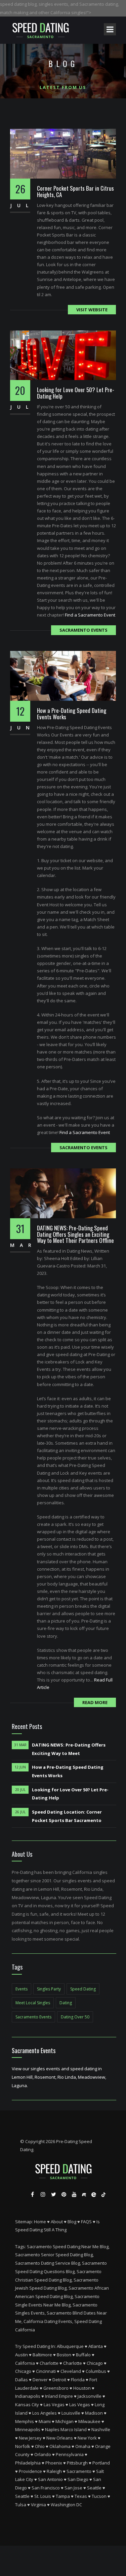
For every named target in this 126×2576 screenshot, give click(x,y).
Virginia (38, 2505)
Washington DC (66, 2505)
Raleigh (54, 2471)
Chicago (95, 2363)
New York (87, 2438)
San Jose (73, 2488)
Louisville (71, 2413)
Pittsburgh (77, 2463)
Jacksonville (90, 2396)
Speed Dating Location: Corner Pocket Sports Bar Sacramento (67, 1816)
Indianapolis (28, 2396)
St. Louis (43, 2496)
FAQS (86, 2222)
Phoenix (54, 2463)
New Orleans (60, 2438)
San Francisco (46, 2488)
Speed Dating (83, 1989)
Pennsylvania (70, 2454)
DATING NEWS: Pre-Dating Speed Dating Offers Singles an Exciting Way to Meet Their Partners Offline (75, 1234)
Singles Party (49, 1989)
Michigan (65, 2421)
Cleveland (71, 2371)
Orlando (43, 2454)
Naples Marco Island (66, 2429)
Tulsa (21, 2505)
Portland (101, 2463)
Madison (94, 2413)
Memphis (25, 2421)
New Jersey (30, 2438)
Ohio (40, 2446)
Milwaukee (89, 2421)
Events (22, 1989)
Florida (78, 2380)
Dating (66, 2003)
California (25, 2363)
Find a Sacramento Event (90, 615)
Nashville (101, 2429)
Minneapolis (28, 2429)
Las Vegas (54, 2405)
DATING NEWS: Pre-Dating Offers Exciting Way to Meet (69, 1749)
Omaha (83, 2446)
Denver (40, 2380)
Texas (81, 2496)
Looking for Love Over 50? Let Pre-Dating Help (76, 393)
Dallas (22, 2380)
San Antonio (50, 2479)
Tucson (99, 2496)
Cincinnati (46, 2371)
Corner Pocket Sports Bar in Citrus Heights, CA (75, 191)
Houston (82, 2388)
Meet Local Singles (33, 2003)
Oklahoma (60, 2446)
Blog (72, 2222)
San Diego (78, 2479)
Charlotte (49, 2363)
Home (40, 2222)
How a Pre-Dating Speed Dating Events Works (72, 714)
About (57, 2222)
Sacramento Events (83, 630)
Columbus (96, 2371)
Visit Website (92, 310)
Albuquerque (70, 2346)
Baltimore (42, 2355)
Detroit (59, 2380)
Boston (64, 2355)
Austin (22, 2355)
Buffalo (83, 2355)
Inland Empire (59, 2396)
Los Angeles (45, 2413)
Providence (30, 2471)
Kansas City (27, 2405)
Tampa (63, 2496)
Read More (95, 1702)
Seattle (94, 2488)
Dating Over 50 (75, 2017)
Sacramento (79, 2471)
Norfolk (23, 2446)
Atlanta (96, 2346)
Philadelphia (28, 2463)
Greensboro (56, 2388)
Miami (45, 2421)
